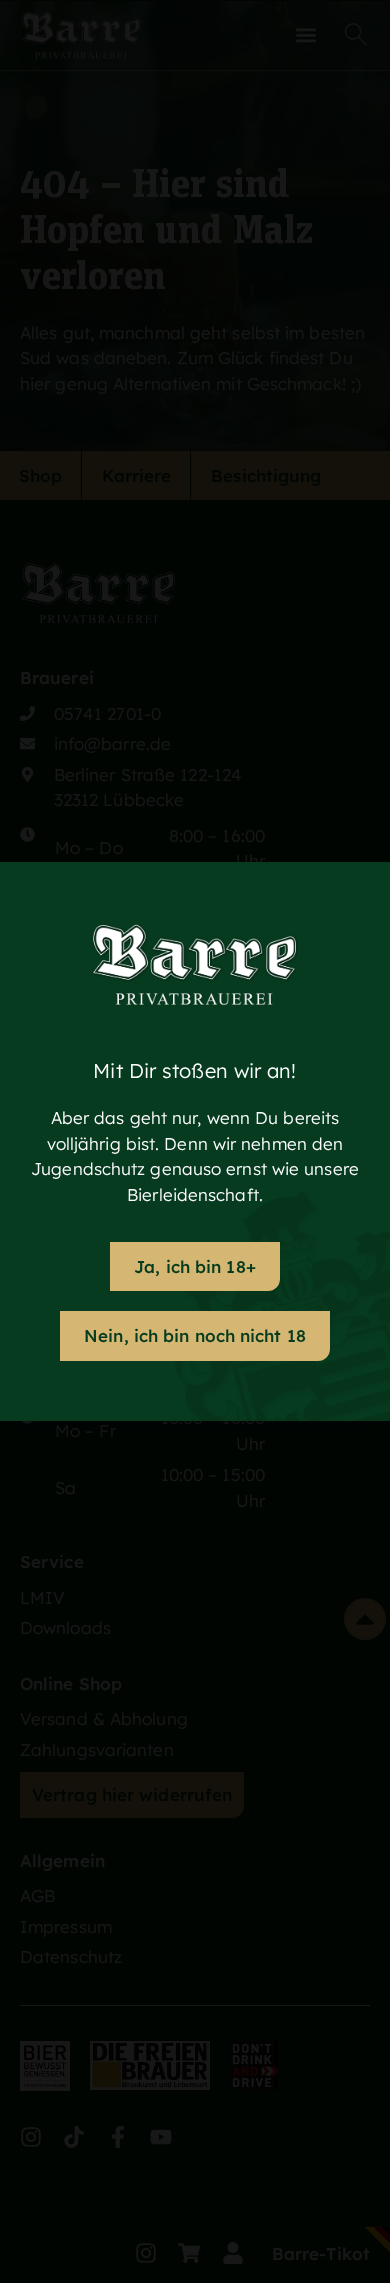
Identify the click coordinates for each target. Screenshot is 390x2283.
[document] (195, 1141)
